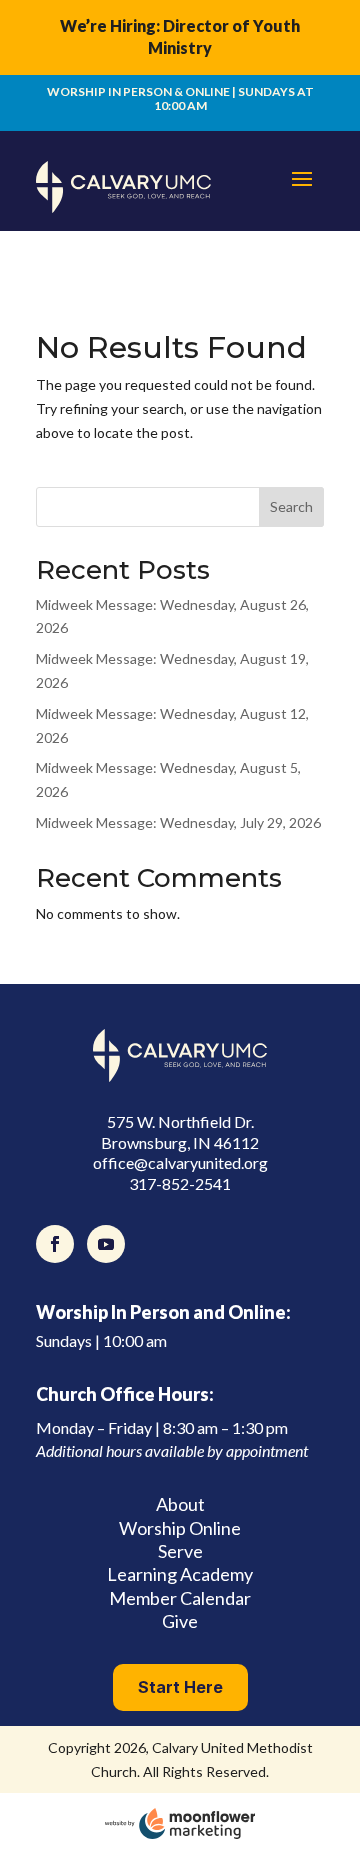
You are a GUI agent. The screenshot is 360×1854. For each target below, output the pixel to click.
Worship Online (180, 1528)
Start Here (180, 1687)
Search (291, 506)
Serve (180, 1551)
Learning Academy (180, 1574)
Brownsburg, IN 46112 (180, 1142)
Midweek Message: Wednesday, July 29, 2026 (178, 822)
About (180, 1504)
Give (180, 1621)
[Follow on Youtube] (106, 1244)
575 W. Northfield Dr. (180, 1121)
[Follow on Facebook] (55, 1244)
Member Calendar (180, 1598)
